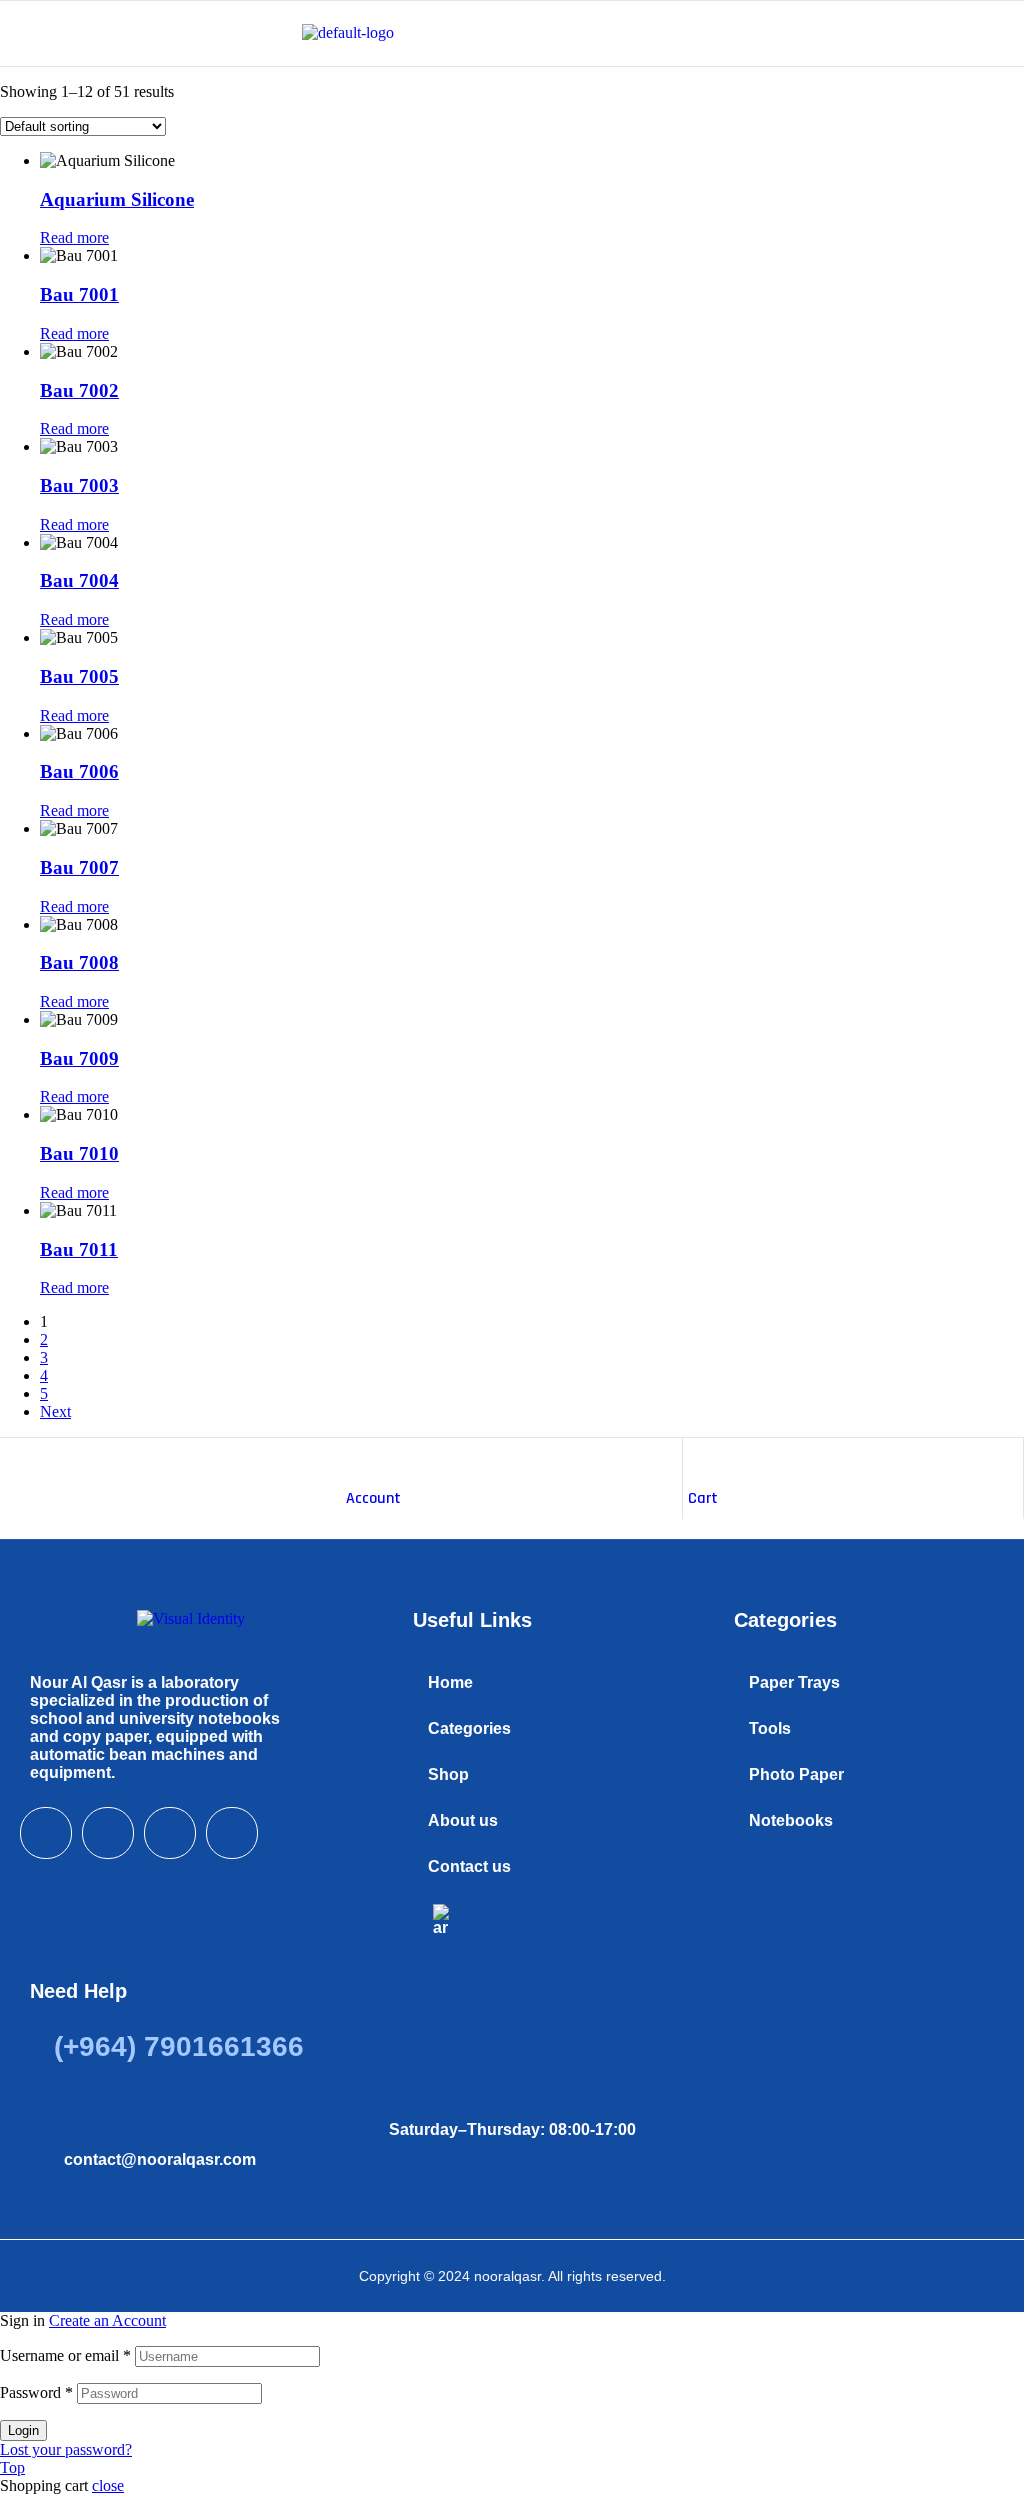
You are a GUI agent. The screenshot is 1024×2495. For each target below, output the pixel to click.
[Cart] (698, 1458)
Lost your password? (66, 2449)
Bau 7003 (79, 485)
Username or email (65, 2355)
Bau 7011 (79, 1249)
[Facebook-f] (46, 1833)
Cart (703, 1498)
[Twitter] (108, 1833)
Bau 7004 (79, 580)
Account (373, 1498)
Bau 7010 (79, 1153)
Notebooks (791, 1820)
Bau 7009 (79, 1058)
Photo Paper (796, 1774)
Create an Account (107, 2320)
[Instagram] (170, 1833)
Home (450, 1682)
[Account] (356, 1458)
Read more (74, 237)
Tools (770, 1728)
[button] (543, 1729)
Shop (448, 1774)
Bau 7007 (79, 867)
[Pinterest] (232, 1833)
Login (23, 2430)
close (108, 2485)
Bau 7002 (79, 390)
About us (463, 1820)
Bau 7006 (79, 771)
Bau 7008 (79, 962)
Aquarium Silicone (117, 199)
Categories (469, 1728)
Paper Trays (794, 1682)
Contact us (469, 1866)
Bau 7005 (79, 676)
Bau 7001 (79, 294)
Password (36, 2392)
